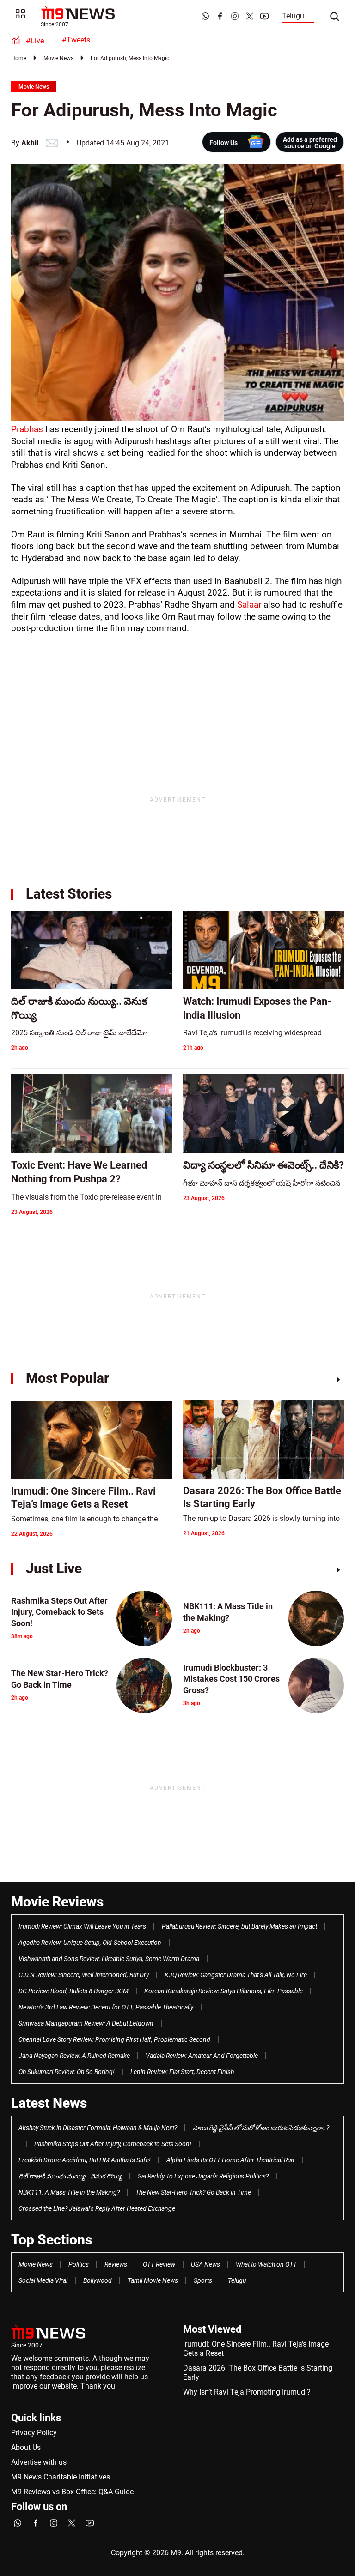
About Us (26, 2447)
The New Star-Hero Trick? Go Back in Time (193, 2192)
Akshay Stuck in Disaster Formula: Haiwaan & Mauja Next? (98, 2128)
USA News (205, 2264)
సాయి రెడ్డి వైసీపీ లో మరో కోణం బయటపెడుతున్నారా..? (261, 2128)
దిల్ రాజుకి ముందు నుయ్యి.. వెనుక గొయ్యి (70, 2176)
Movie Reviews (57, 1902)
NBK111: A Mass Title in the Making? (69, 2192)
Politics (79, 2264)
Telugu (293, 16)
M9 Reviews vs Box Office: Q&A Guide (72, 2492)
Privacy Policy (34, 2433)
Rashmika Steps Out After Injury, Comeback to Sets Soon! (113, 2144)
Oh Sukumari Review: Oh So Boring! (67, 2072)
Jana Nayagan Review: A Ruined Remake (74, 2056)
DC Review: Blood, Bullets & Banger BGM (73, 1991)
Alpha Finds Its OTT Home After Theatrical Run (230, 2160)
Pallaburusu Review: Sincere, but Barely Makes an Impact (239, 1926)
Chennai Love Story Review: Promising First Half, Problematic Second (114, 2039)
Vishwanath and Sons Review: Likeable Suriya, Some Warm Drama (109, 1959)
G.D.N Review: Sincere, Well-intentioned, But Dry (84, 1975)
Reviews (116, 2264)
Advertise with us (39, 2462)
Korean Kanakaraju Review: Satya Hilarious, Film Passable (223, 1991)
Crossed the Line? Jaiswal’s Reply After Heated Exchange (97, 2208)
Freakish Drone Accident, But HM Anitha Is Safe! (85, 2160)
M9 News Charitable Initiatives (61, 2477)
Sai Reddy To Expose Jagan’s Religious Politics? (203, 2176)
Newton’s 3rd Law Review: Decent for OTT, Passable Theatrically (106, 2007)
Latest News (49, 2103)
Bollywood (98, 2280)
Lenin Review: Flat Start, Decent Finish (182, 2072)
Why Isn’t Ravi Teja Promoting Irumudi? (247, 2392)
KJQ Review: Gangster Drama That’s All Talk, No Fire (236, 1975)
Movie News (58, 58)
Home (19, 58)
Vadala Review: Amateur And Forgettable (202, 2056)
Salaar (250, 605)
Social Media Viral (43, 2280)
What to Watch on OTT (266, 2264)
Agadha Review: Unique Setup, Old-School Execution (90, 1943)
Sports (203, 2280)
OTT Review (159, 2264)
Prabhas (28, 429)
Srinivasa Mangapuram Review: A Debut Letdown (86, 2023)
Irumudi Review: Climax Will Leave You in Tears (82, 1926)
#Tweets (76, 40)
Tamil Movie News (153, 2280)
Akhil (30, 143)
